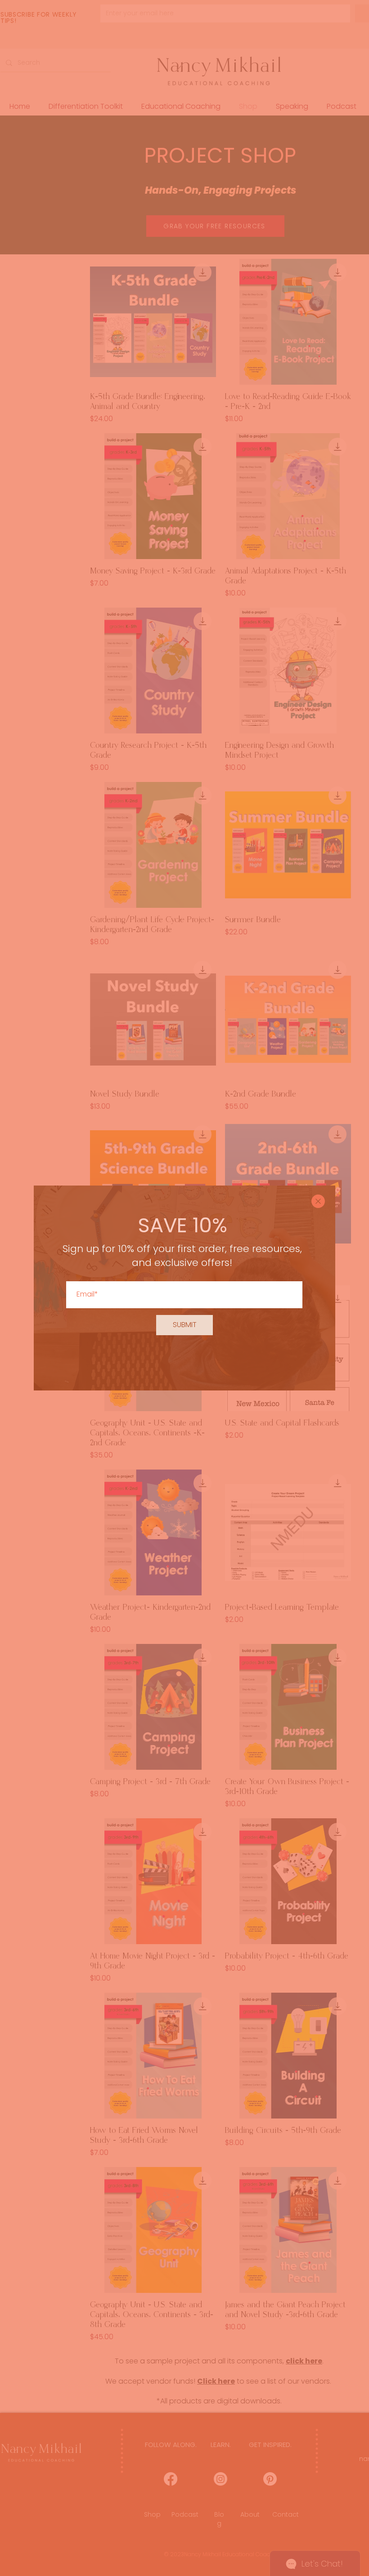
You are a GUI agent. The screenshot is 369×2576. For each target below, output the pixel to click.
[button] (318, 1201)
